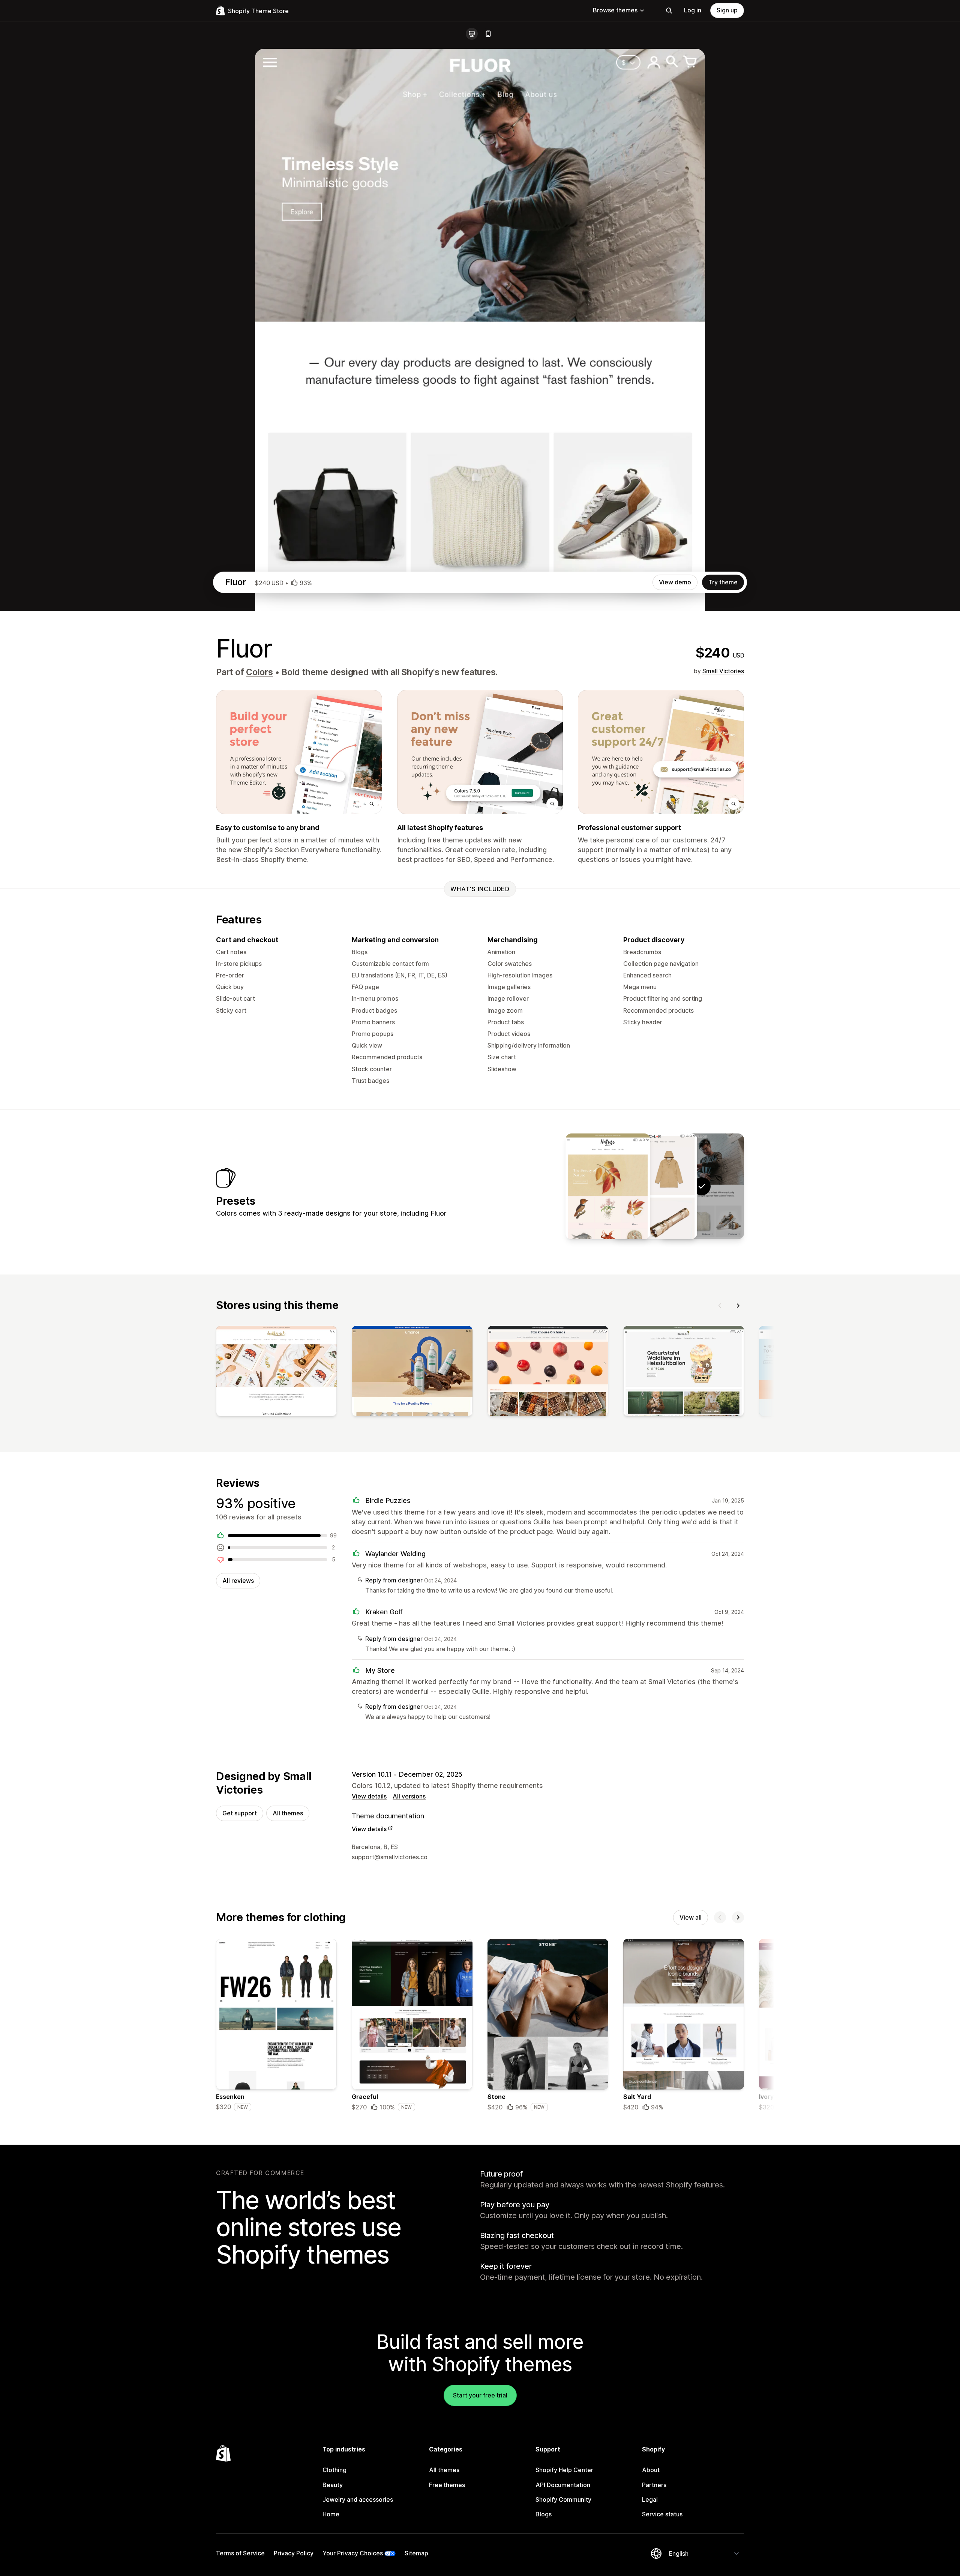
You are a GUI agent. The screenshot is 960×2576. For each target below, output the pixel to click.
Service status (662, 2514)
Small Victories (723, 671)
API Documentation (563, 2485)
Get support (240, 1813)
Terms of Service (240, 2553)
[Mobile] (488, 34)
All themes (288, 1813)
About (651, 2470)
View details (369, 1796)
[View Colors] (655, 1186)
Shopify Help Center (564, 2470)
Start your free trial (480, 2395)
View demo (675, 582)
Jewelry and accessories (358, 2499)
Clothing (334, 2470)
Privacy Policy (294, 2553)
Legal (650, 2499)
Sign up (727, 10)
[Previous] (720, 1306)
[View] (276, 1373)
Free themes (447, 2485)
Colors (259, 672)
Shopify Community (563, 2499)
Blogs (544, 2514)
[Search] (669, 11)
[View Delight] (608, 1186)
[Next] (738, 1306)
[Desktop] (472, 34)
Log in (693, 10)
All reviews (238, 1581)
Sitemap (416, 2553)
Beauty (333, 2485)
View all (691, 1917)
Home (331, 2514)
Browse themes (615, 10)
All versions (409, 1796)
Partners (654, 2485)
